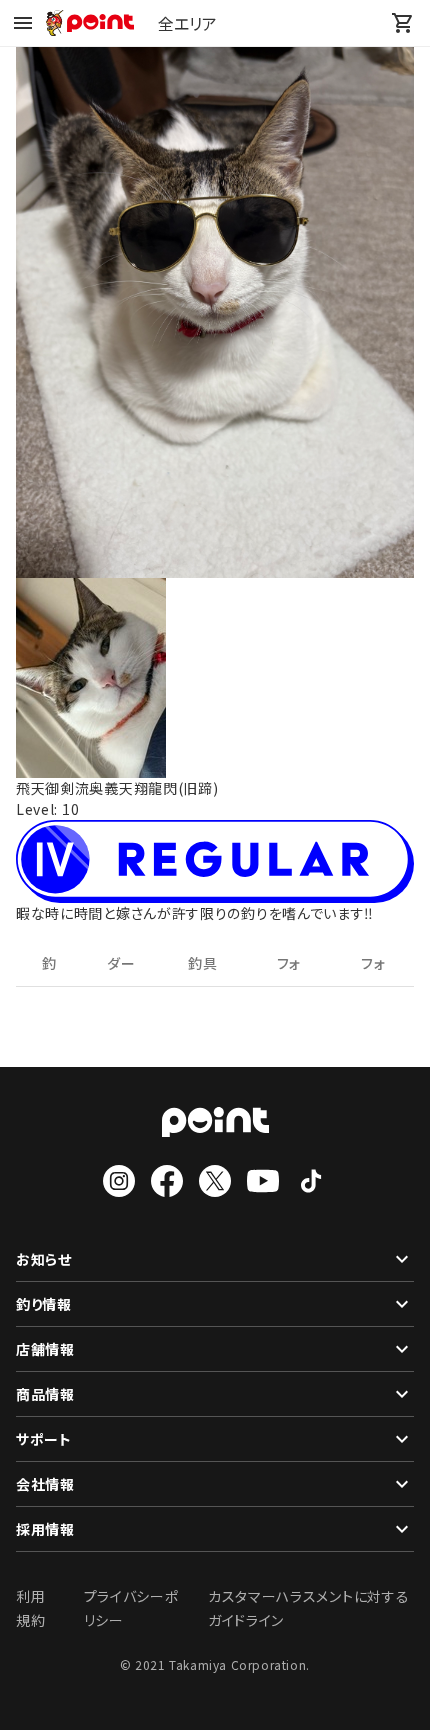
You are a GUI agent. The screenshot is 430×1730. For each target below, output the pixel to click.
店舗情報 (45, 1349)
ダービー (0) (121, 970)
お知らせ (44, 1259)
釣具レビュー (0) (202, 970)
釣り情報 (44, 1304)
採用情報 (45, 1529)
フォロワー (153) (289, 970)
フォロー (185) (375, 970)
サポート (44, 1439)
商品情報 (45, 1394)
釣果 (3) (50, 970)
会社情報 (45, 1484)
